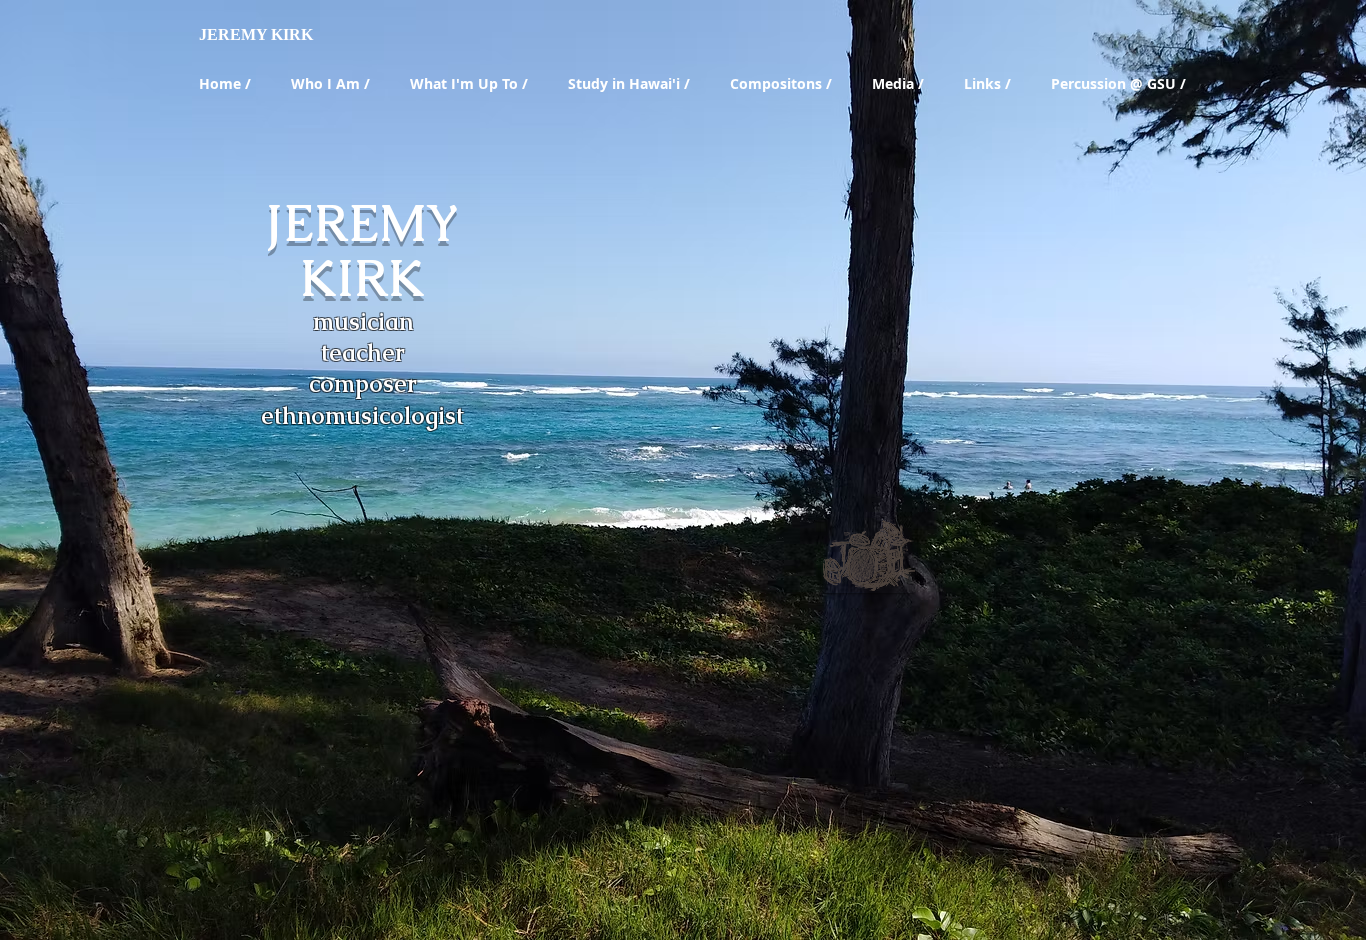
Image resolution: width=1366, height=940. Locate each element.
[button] (334, 84)
